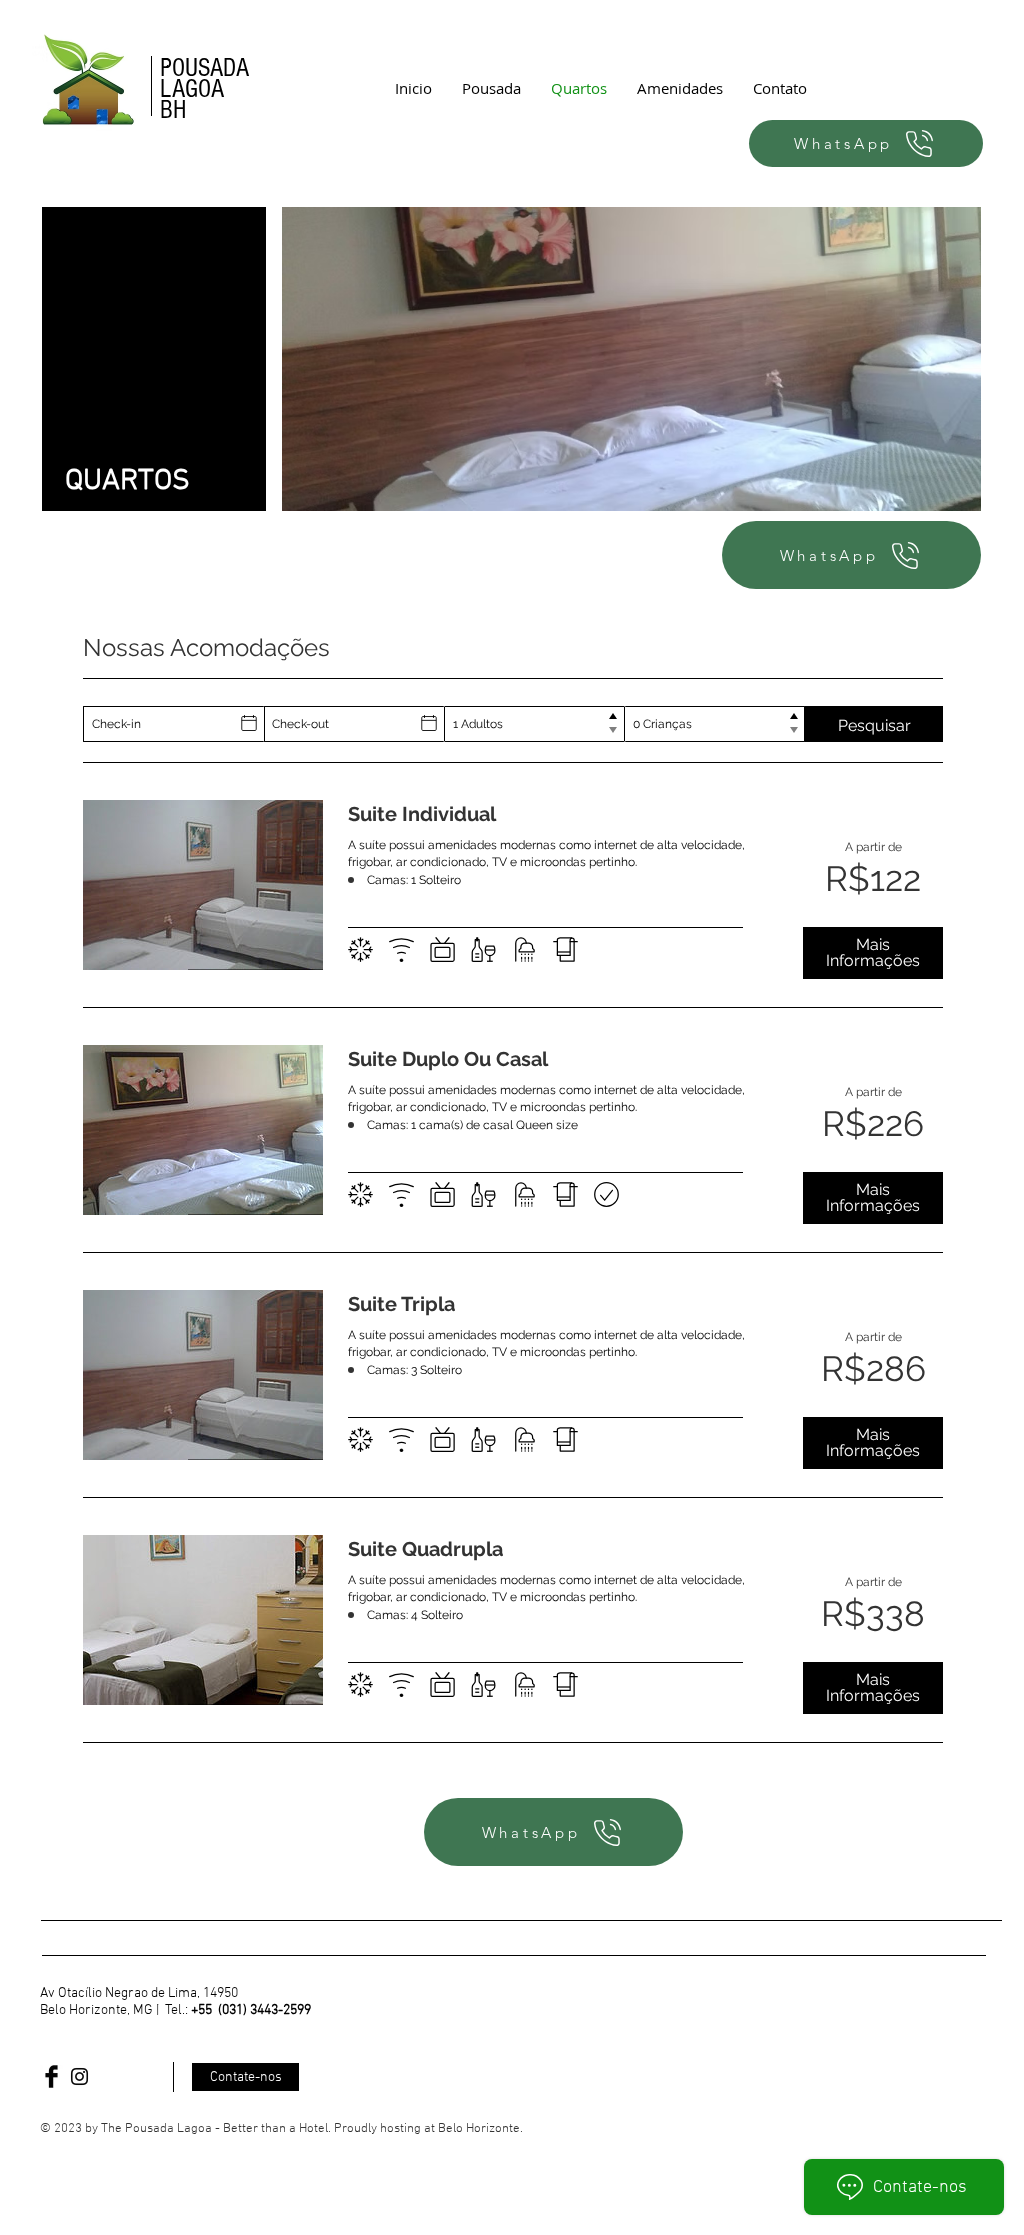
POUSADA (204, 68)
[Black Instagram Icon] (79, 2076)
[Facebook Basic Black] (51, 2076)
